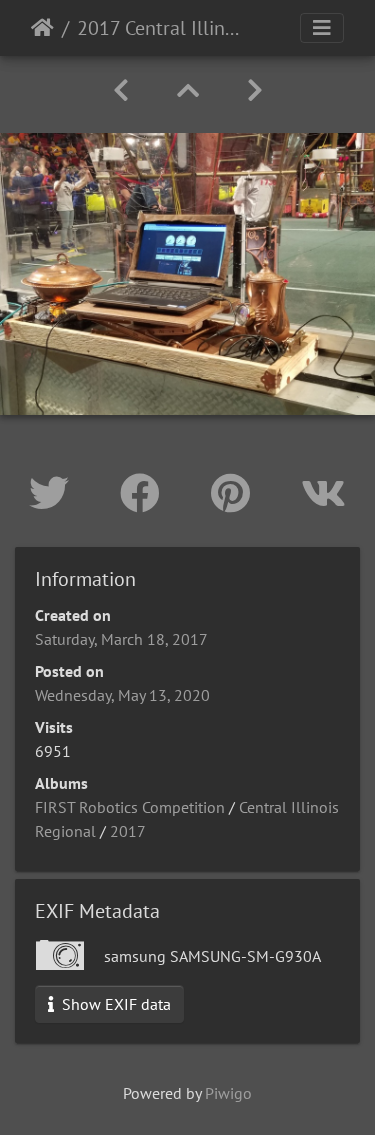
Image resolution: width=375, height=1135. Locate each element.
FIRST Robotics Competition (130, 807)
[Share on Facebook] (145, 493)
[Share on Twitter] (54, 493)
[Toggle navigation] (322, 28)
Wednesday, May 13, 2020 (122, 695)
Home (42, 28)
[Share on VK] (323, 493)
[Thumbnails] (188, 90)
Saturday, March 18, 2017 (121, 639)
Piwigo (228, 1093)
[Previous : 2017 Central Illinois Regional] (121, 90)
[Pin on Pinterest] (236, 493)
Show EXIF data (114, 1004)
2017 (128, 831)
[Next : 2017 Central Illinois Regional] (255, 90)
